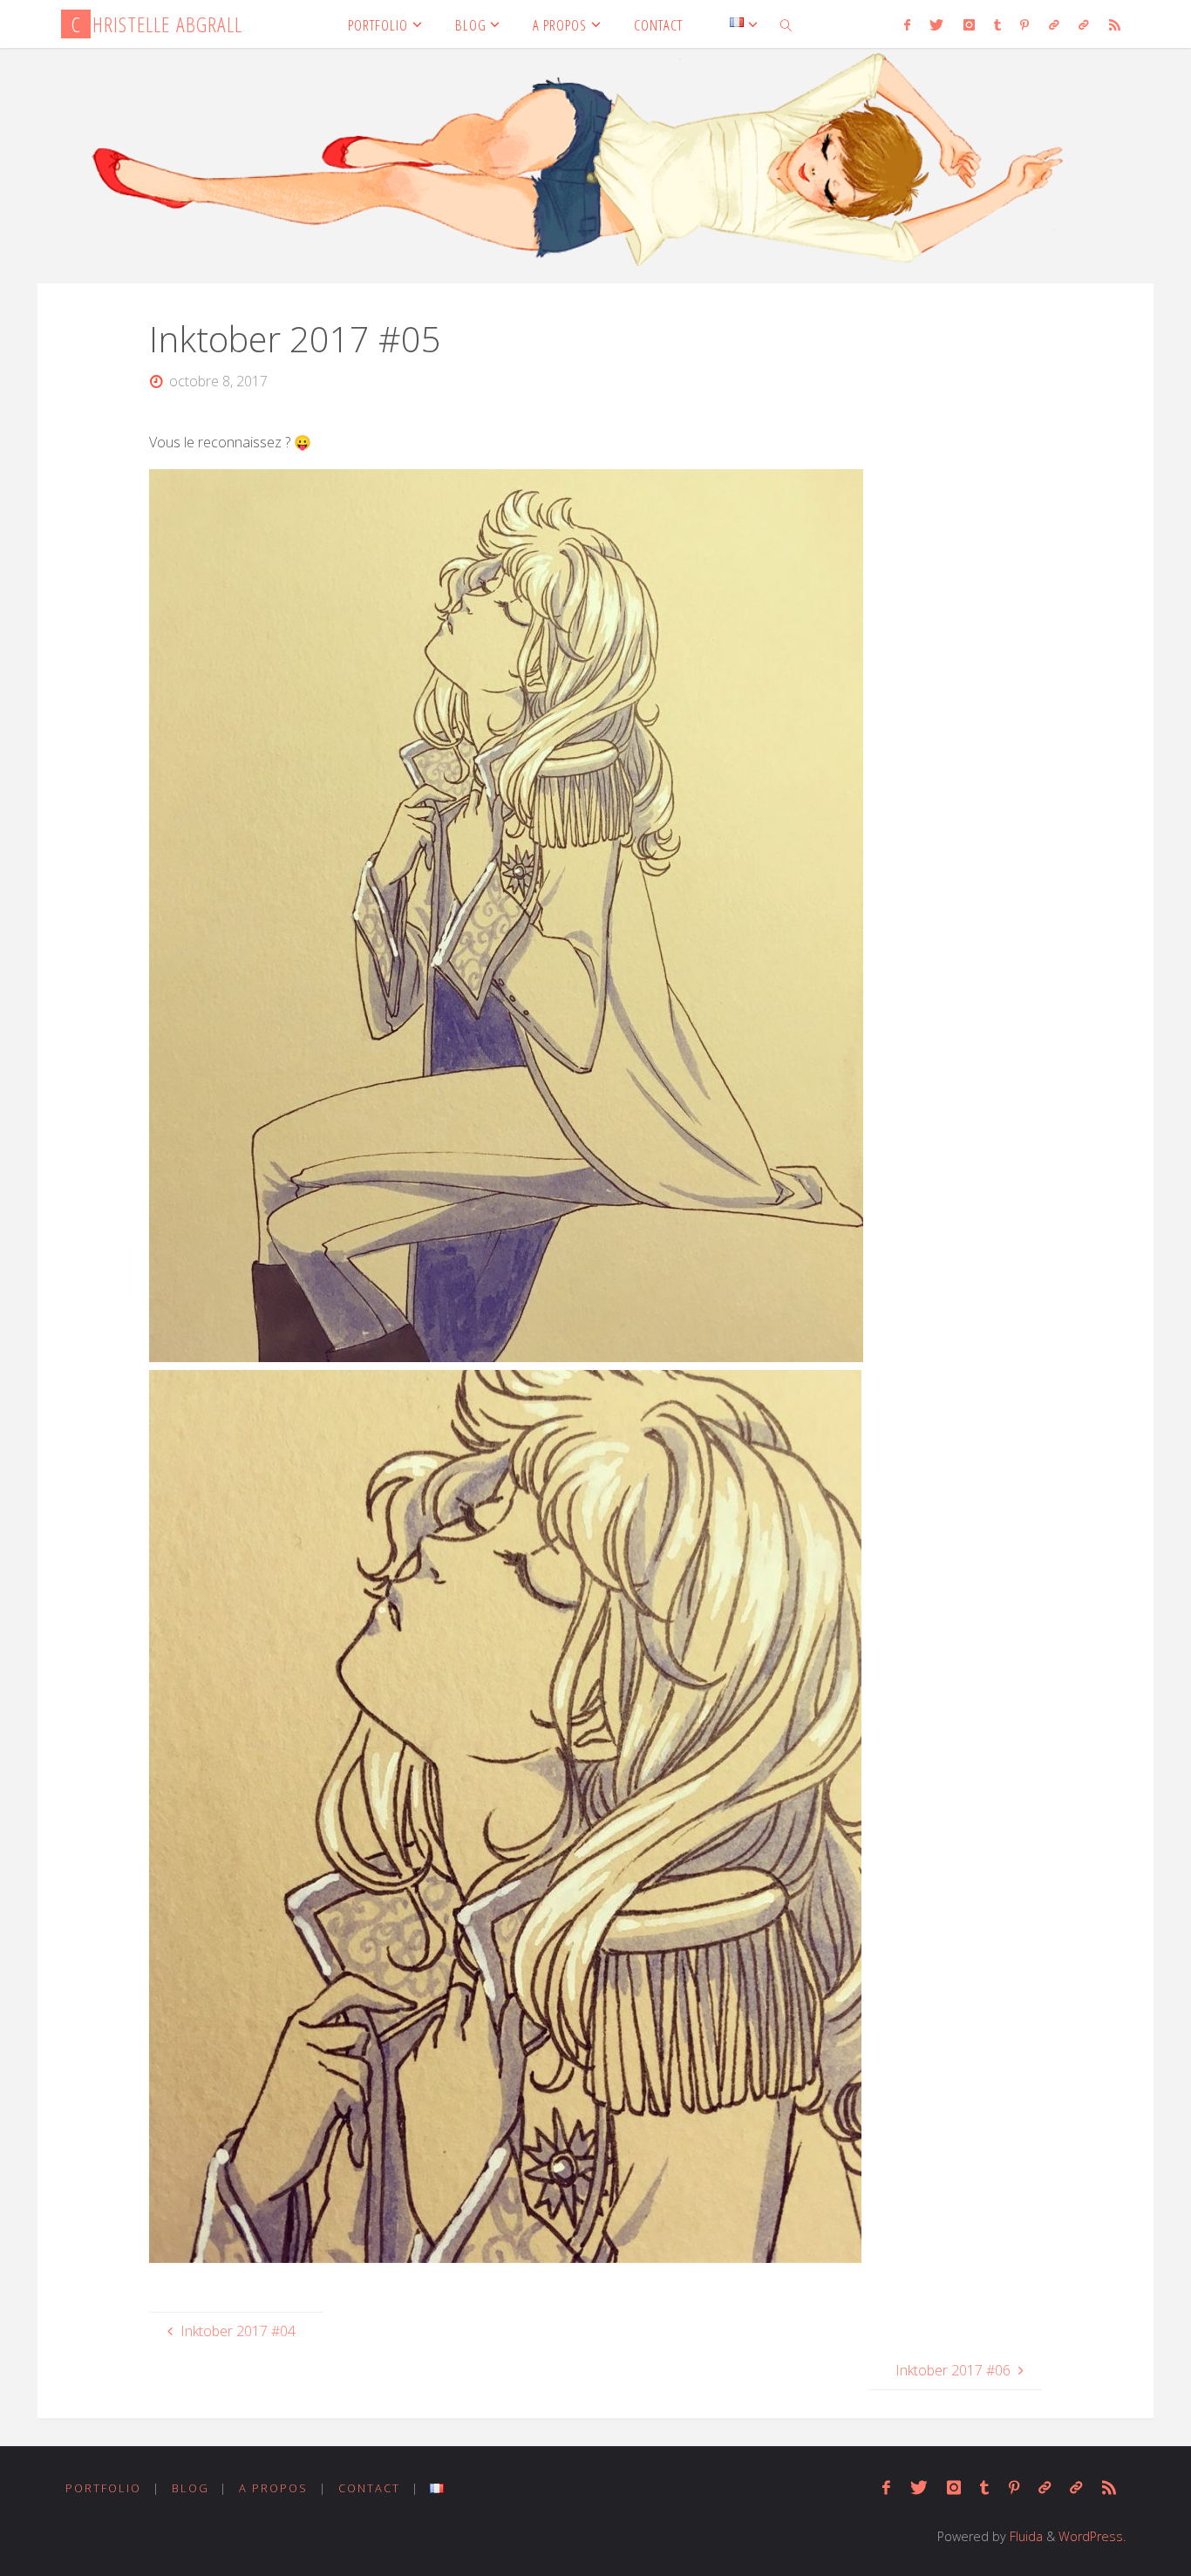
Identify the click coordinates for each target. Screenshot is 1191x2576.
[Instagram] (968, 24)
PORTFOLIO (103, 2488)
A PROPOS (273, 2488)
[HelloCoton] (1084, 24)
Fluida (1024, 2536)
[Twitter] (936, 24)
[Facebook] (907, 24)
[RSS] (1114, 24)
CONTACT (369, 2488)
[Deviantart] (1054, 24)
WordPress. (1092, 2536)
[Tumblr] (997, 24)
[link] (786, 24)
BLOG (191, 2488)
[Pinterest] (1024, 24)
